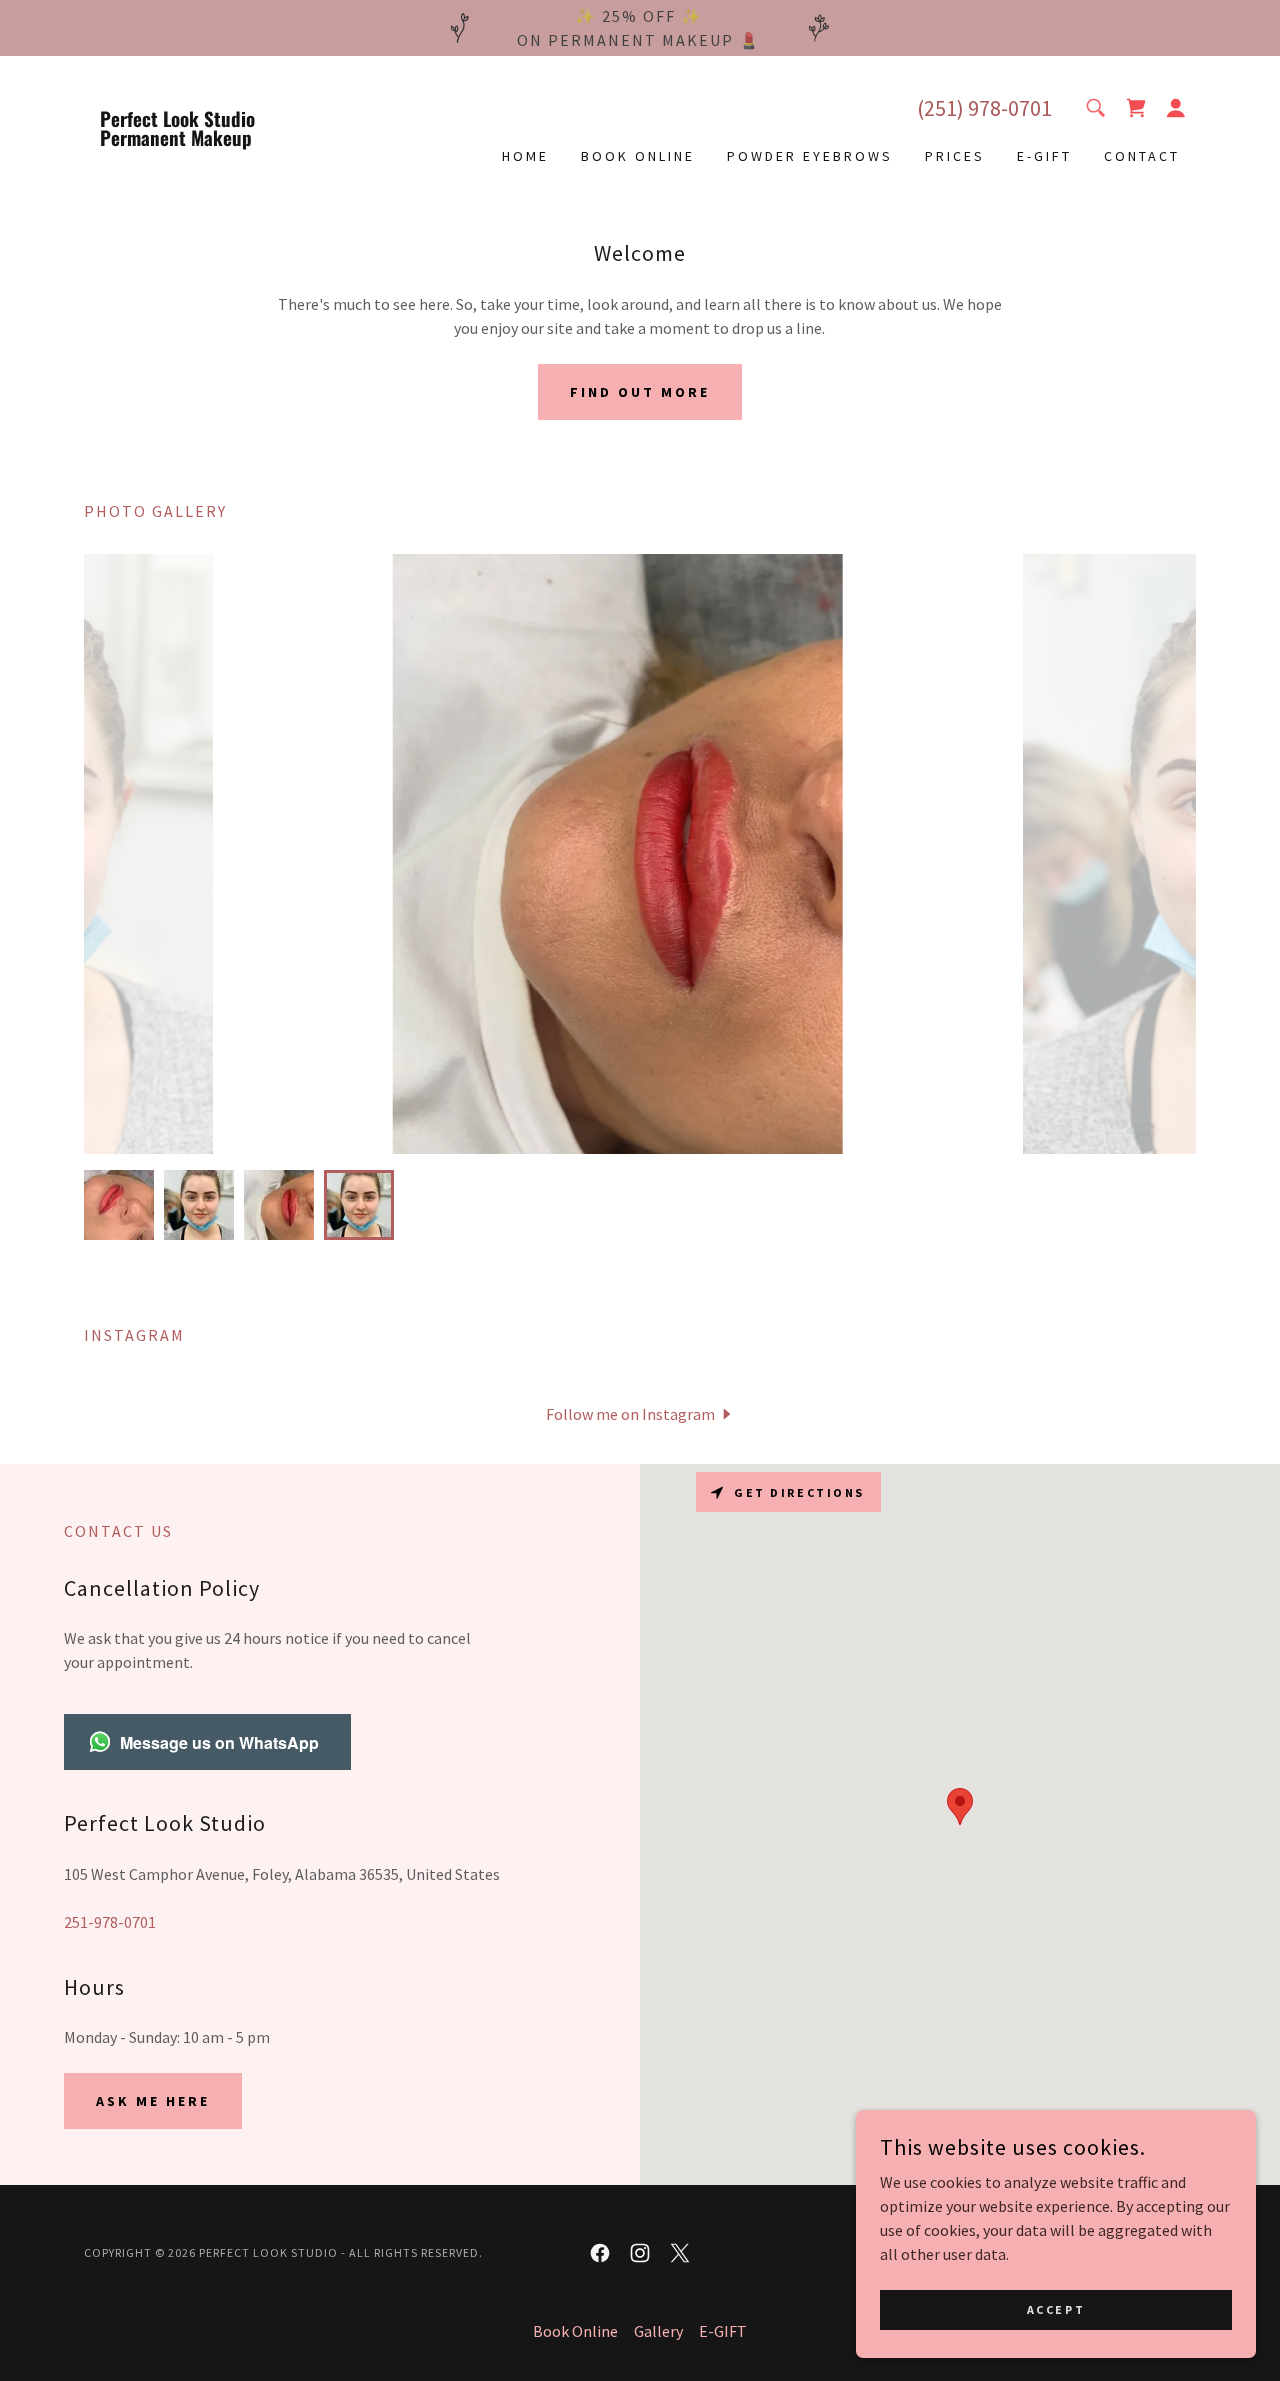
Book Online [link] (638, 156)
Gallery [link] (658, 2331)
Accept (1056, 2309)
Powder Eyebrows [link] (810, 156)
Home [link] (525, 156)
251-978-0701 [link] (110, 1922)
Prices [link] (955, 156)
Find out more (640, 392)
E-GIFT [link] (1044, 156)
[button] (1176, 108)
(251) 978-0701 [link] (984, 108)
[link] (223, 140)
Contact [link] (1142, 156)
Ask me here (153, 2101)
